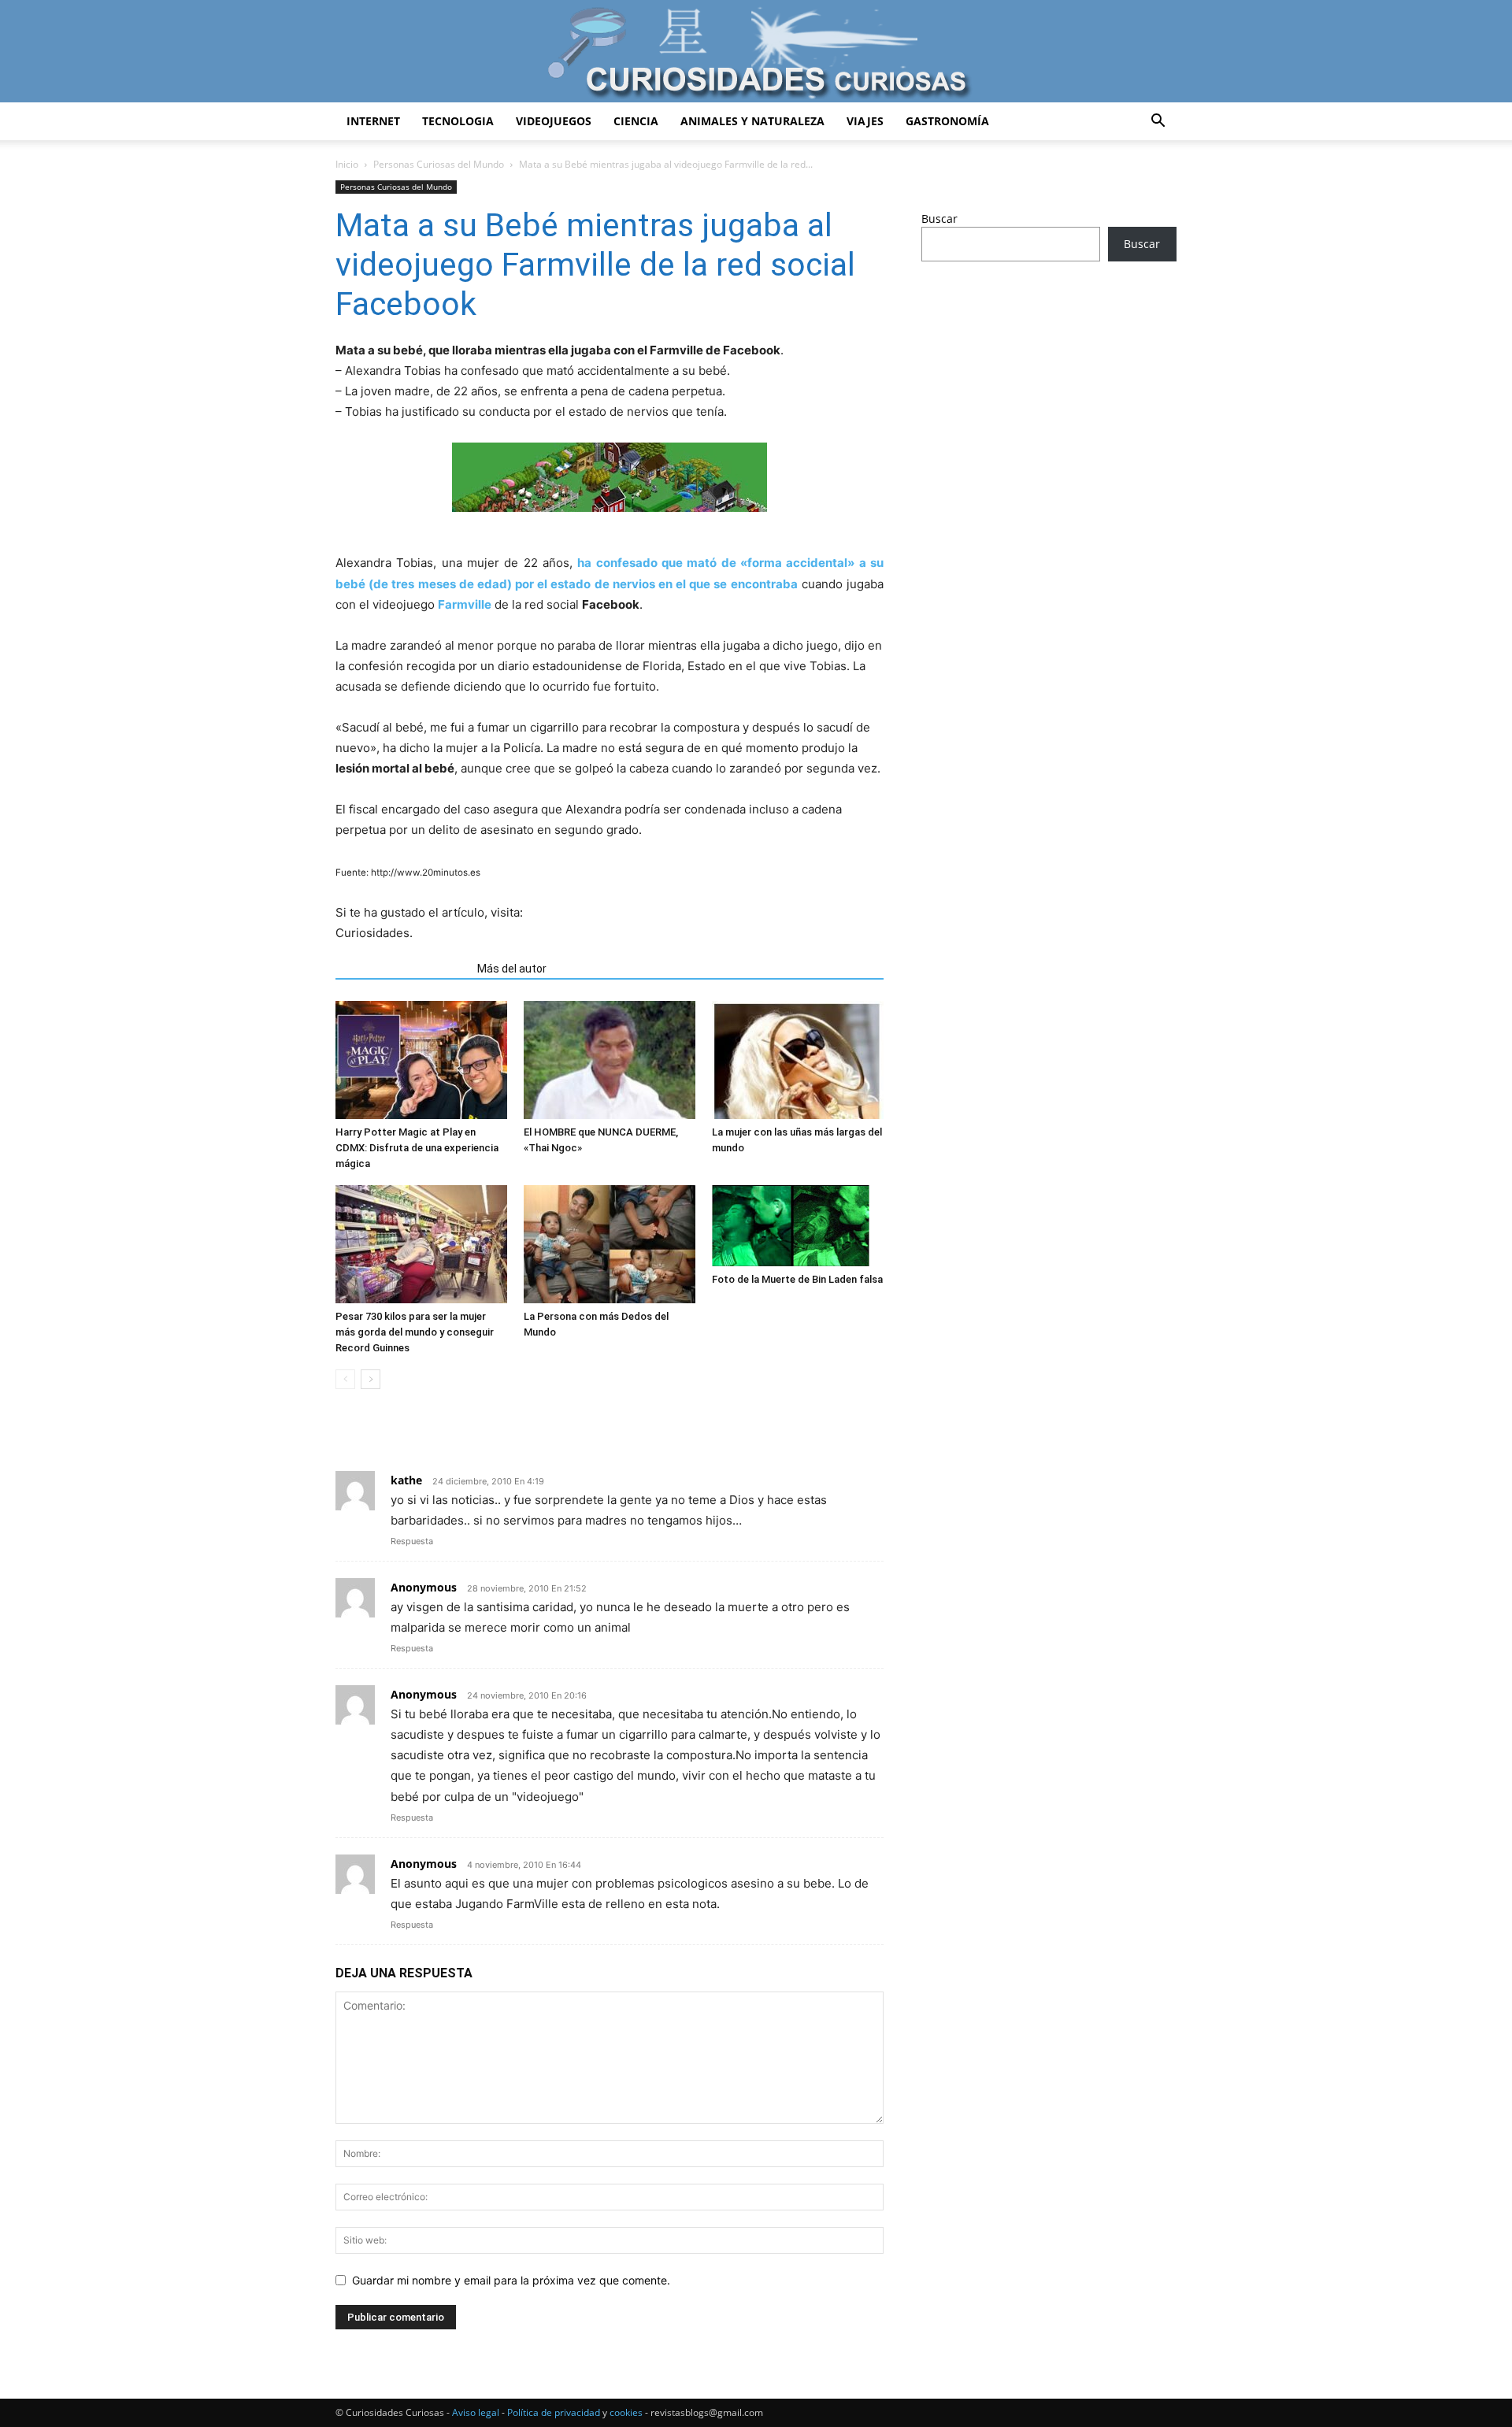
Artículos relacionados (402, 969)
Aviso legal (476, 2412)
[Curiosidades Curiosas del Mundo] (756, 52)
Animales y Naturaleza (752, 121)
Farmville (465, 604)
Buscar (939, 219)
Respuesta (412, 1541)
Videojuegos (554, 121)
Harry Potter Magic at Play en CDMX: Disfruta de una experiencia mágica (417, 1148)
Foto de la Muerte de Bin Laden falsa (797, 1279)
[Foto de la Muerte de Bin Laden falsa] (798, 1226)
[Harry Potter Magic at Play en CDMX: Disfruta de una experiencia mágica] (421, 1060)
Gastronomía (947, 121)
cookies (626, 2412)
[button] (1158, 122)
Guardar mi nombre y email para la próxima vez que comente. (511, 2280)
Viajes (865, 121)
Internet (373, 121)
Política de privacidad (554, 2412)
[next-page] (371, 1379)
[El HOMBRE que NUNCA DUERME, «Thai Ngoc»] (610, 1060)
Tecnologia (458, 121)
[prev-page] (345, 1379)
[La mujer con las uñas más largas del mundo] (798, 1060)
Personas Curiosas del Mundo (439, 164)
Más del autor (512, 969)
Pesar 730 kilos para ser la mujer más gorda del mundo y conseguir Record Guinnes (415, 1332)
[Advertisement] (1049, 398)
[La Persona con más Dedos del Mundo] (610, 1244)
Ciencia (636, 121)
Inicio (347, 164)
